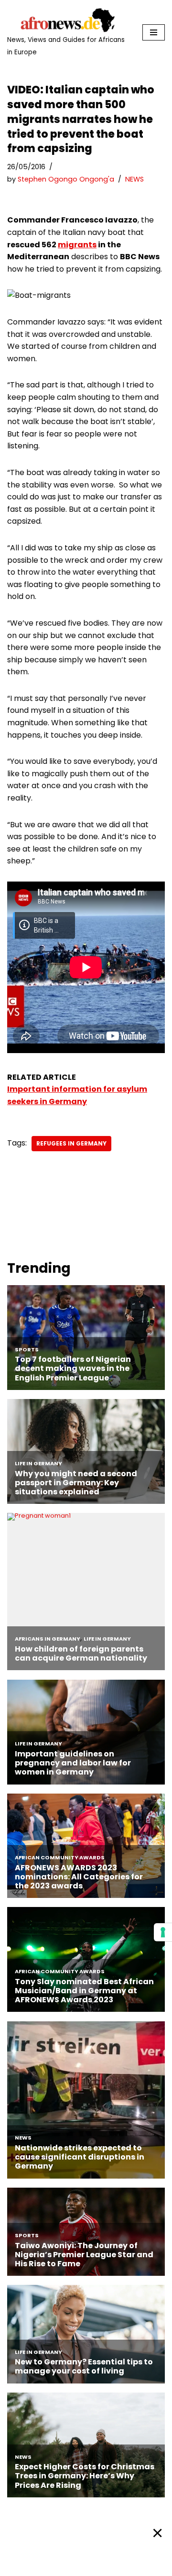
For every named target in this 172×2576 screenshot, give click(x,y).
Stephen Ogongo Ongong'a (66, 179)
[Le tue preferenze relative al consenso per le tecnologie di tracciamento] (163, 1932)
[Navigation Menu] (154, 32)
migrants (77, 245)
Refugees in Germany (71, 1143)
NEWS (134, 179)
